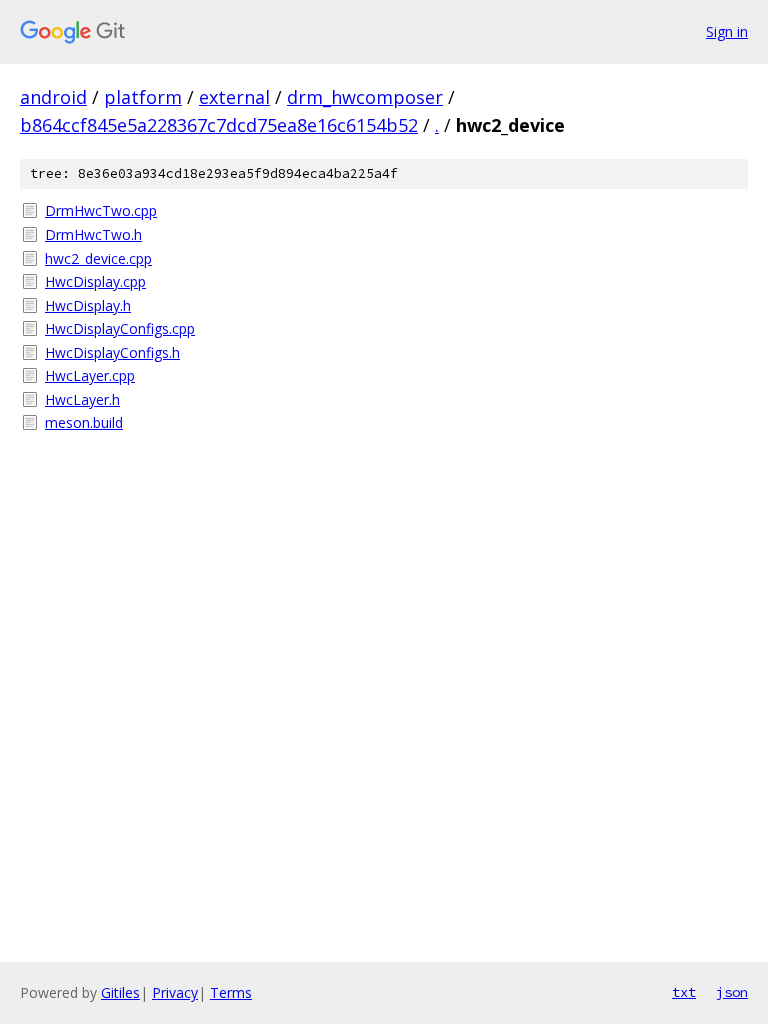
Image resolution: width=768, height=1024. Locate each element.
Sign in (727, 31)
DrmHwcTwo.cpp (101, 210)
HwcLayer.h (82, 399)
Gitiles (120, 992)
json (732, 992)
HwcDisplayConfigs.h (112, 352)
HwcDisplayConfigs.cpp (120, 328)
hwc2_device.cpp (98, 258)
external (234, 97)
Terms (231, 992)
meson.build (84, 422)
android (53, 97)
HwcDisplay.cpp (95, 281)
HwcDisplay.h (88, 305)
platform (143, 97)
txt (684, 992)
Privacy (175, 992)
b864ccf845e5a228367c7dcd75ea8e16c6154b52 (219, 125)
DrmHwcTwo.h (93, 234)
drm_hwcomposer (365, 97)
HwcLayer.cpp (90, 375)
